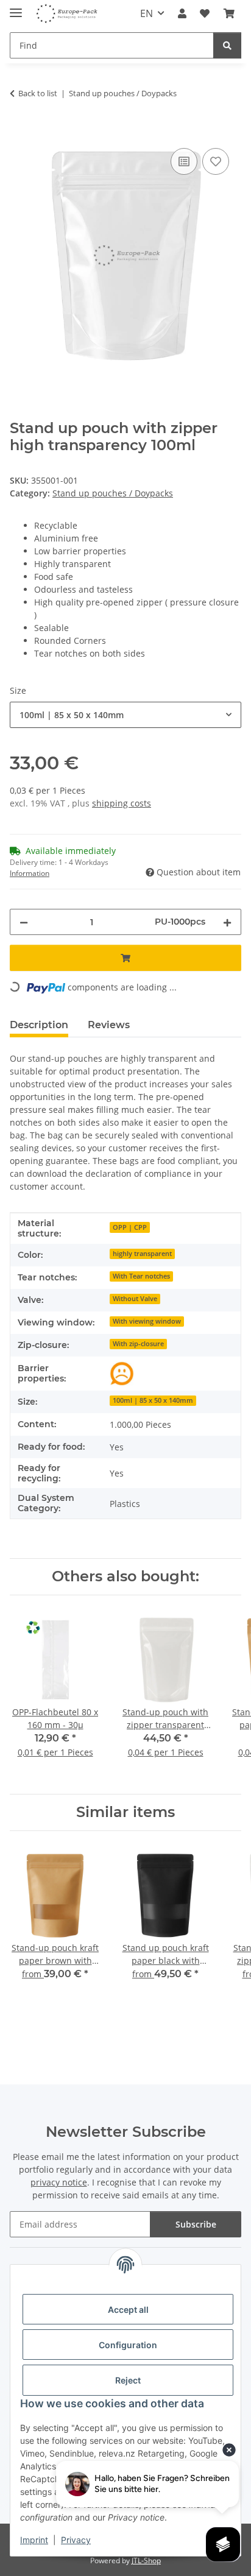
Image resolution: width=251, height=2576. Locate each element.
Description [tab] (39, 1025)
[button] (182, 13)
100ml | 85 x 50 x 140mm (153, 1400)
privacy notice (59, 2182)
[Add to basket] (19, 132)
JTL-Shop (146, 2560)
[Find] (227, 45)
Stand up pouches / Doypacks (113, 493)
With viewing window (147, 1321)
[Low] (122, 1374)
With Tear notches (141, 1276)
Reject (128, 2380)
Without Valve (135, 1299)
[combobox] (125, 715)
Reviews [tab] (109, 1025)
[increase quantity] (227, 922)
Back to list (38, 93)
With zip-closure (138, 1344)
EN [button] (147, 13)
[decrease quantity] (24, 922)
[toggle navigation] (16, 8)
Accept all (128, 2310)
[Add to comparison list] (184, 161)
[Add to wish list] (216, 161)
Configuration (128, 2345)
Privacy (76, 2540)
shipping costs (122, 803)
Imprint (34, 2540)
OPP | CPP (130, 1227)
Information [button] (30, 873)
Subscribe (196, 2224)
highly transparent (142, 1254)
